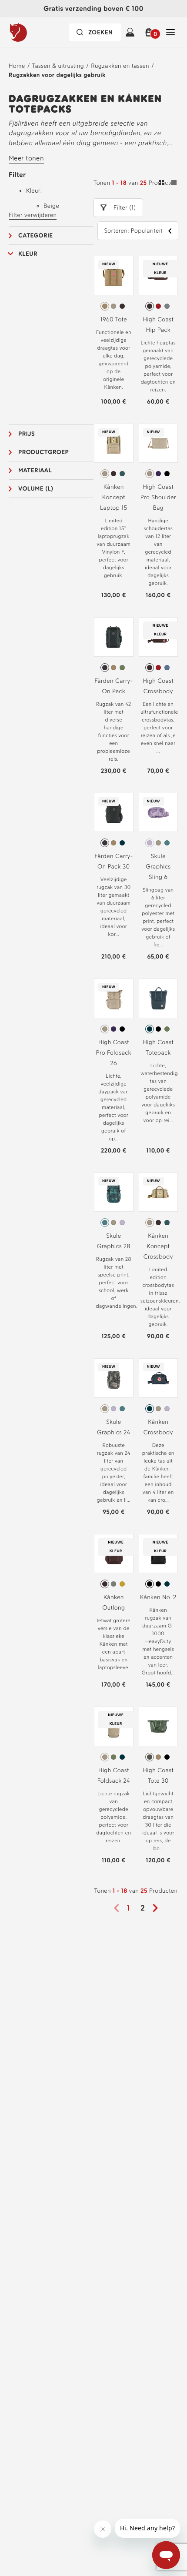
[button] (150, 32)
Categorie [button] (36, 236)
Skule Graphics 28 (114, 1241)
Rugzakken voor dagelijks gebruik (57, 75)
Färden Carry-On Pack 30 (114, 861)
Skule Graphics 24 (114, 1427)
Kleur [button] (28, 254)
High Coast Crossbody (158, 686)
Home (17, 66)
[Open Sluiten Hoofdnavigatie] (170, 32)
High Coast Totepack (158, 1047)
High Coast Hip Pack (158, 325)
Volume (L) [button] (36, 489)
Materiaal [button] (35, 470)
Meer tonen (26, 158)
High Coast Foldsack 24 (114, 1776)
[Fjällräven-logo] (36, 32)
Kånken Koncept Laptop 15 (114, 497)
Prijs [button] (27, 434)
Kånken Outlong (114, 1602)
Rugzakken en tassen (120, 66)
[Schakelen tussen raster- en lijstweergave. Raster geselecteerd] (168, 184)
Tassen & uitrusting (58, 66)
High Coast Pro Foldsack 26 (114, 1053)
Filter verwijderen (33, 215)
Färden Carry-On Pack (114, 686)
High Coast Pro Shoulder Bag (158, 497)
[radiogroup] (114, 306)
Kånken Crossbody (158, 1427)
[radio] (105, 306)
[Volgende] (158, 1908)
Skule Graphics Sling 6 (158, 867)
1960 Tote (114, 319)
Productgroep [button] (43, 452)
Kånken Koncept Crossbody (158, 1246)
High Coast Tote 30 (158, 1776)
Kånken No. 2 (158, 1597)
